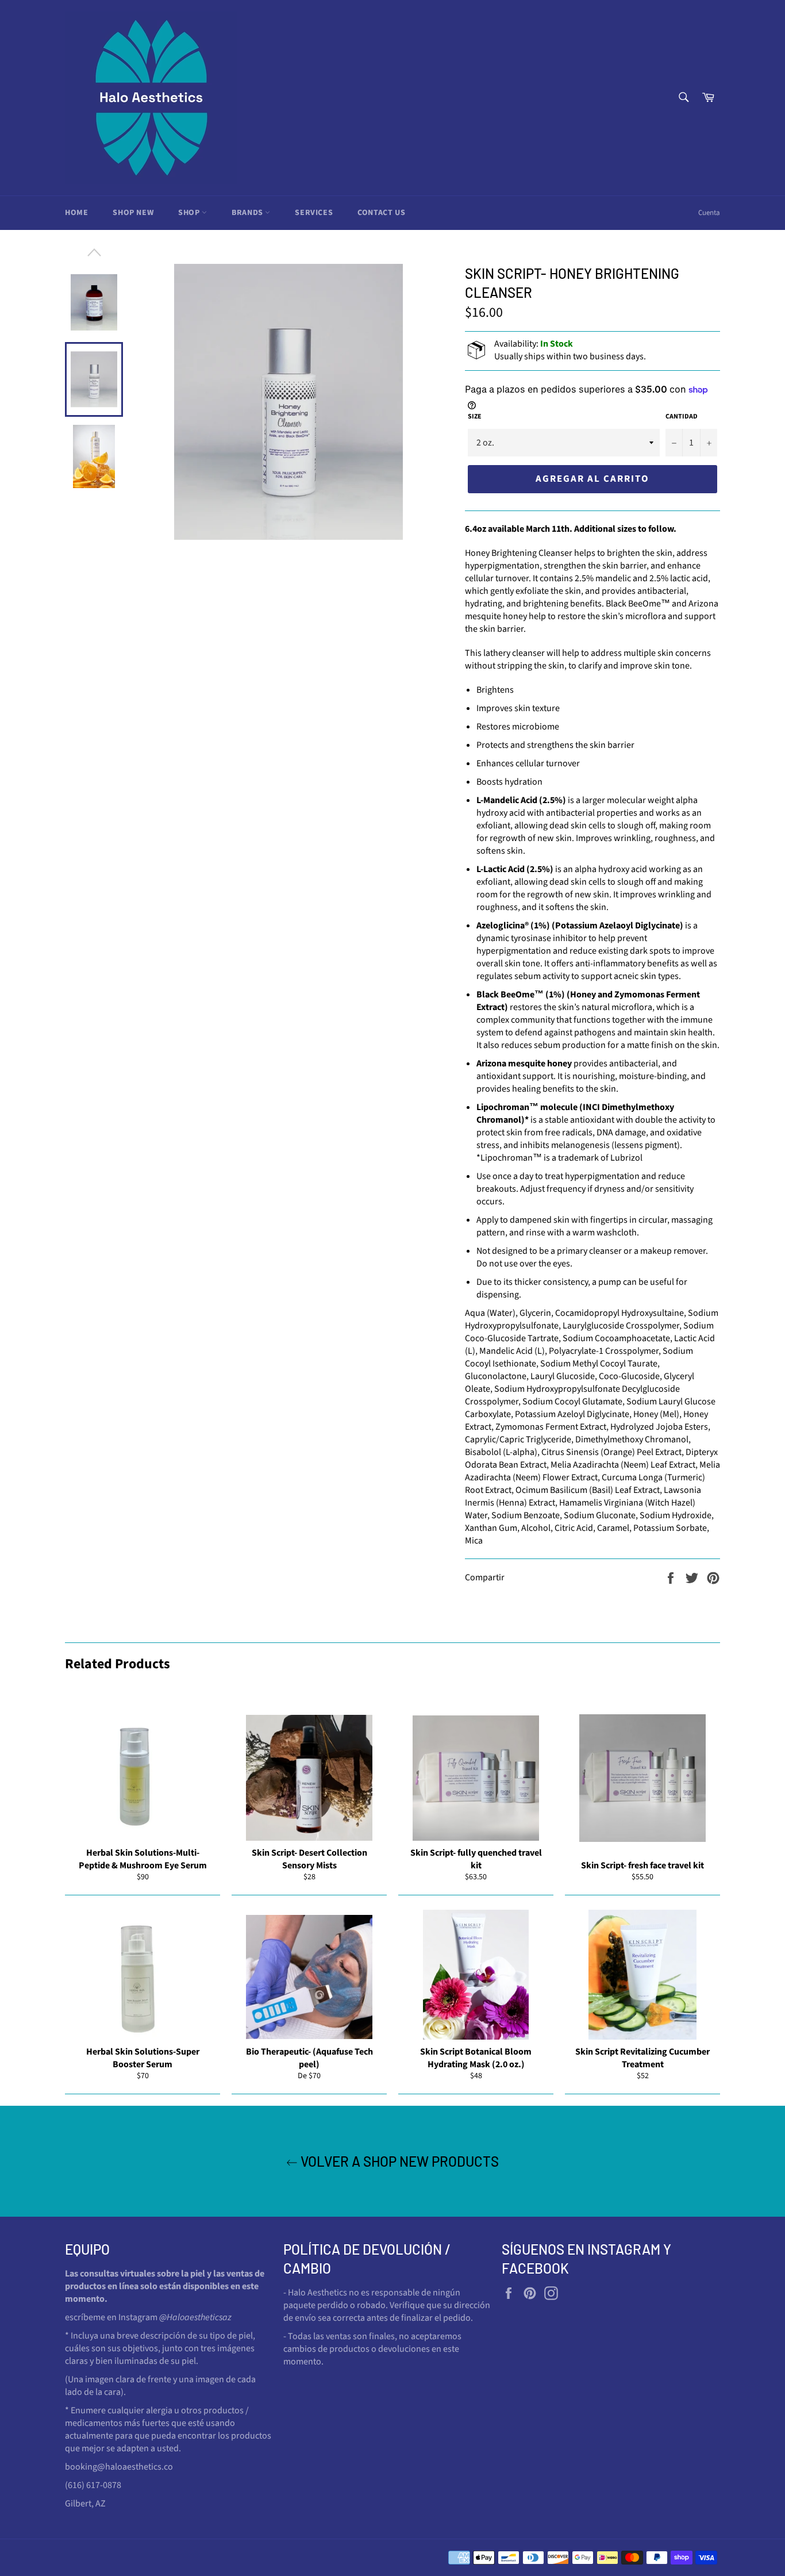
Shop (190, 213)
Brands (248, 213)
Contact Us (381, 213)
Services (314, 213)
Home (76, 213)
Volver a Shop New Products (398, 2161)
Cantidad (682, 417)
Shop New (133, 213)
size (475, 417)
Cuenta (709, 213)
